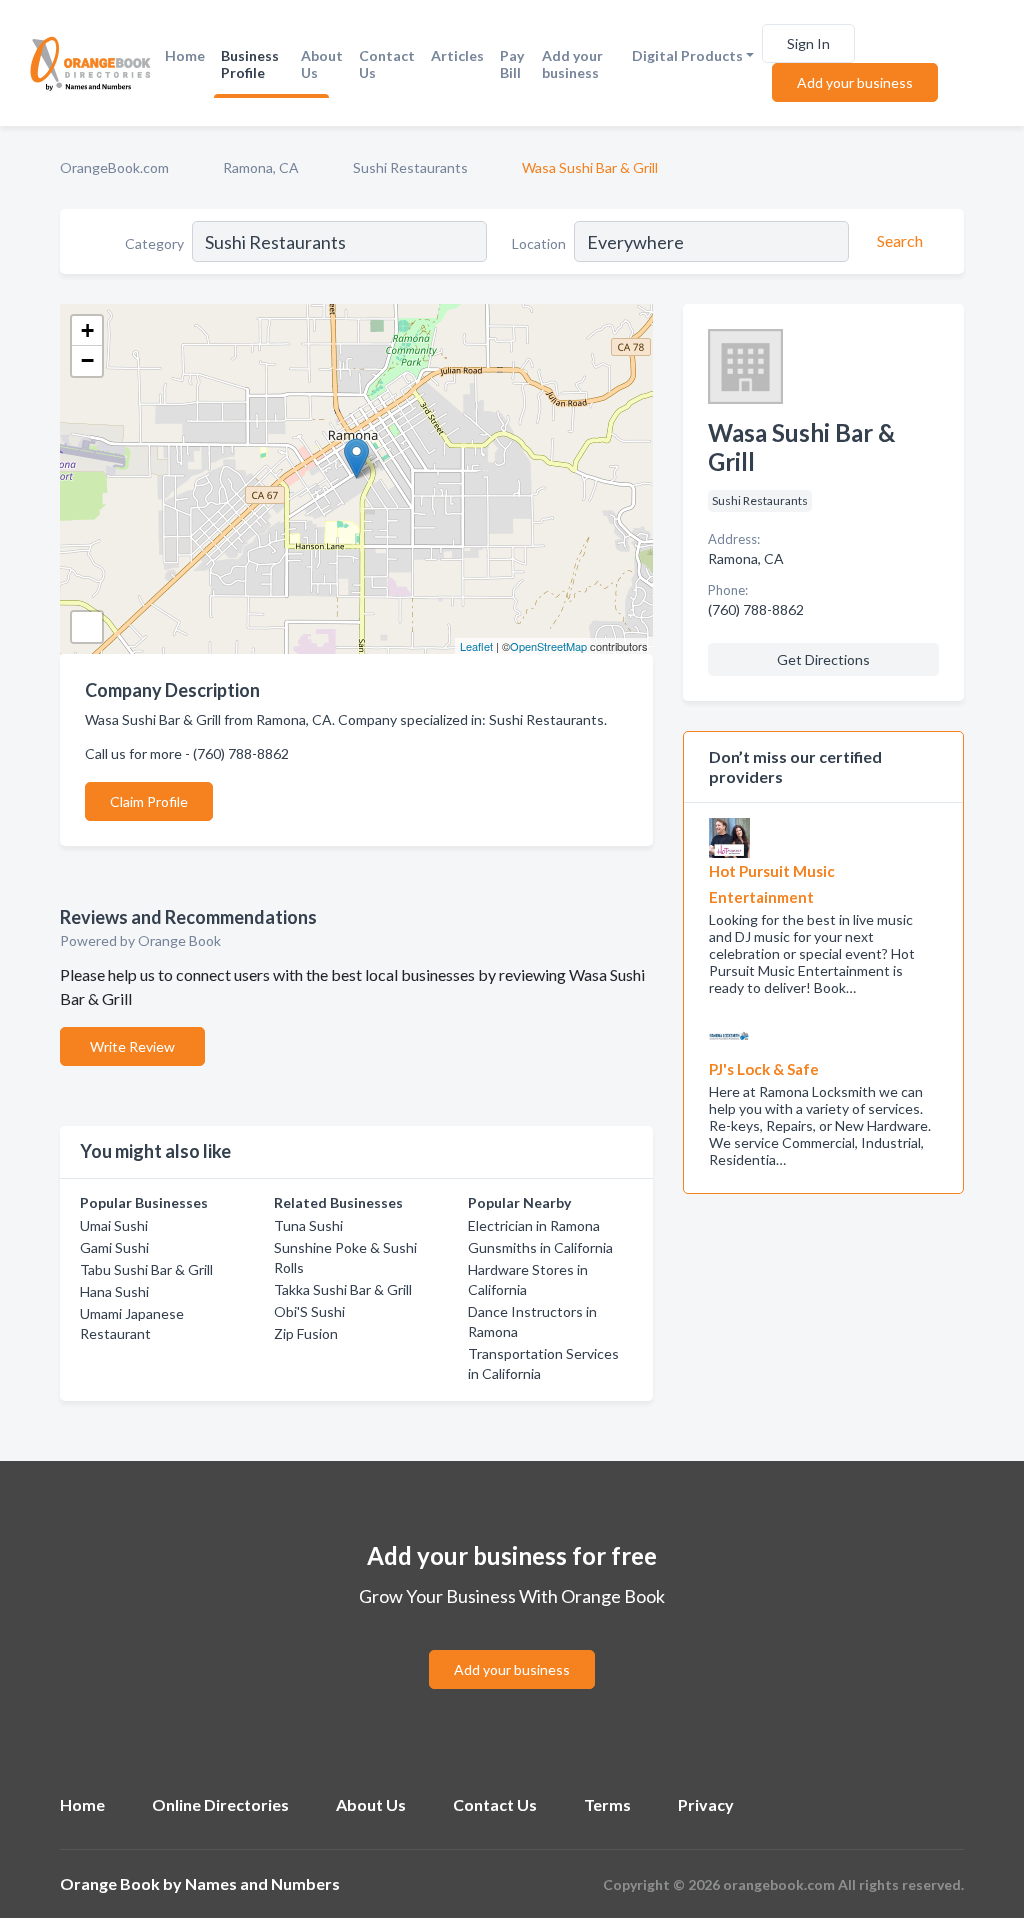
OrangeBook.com (114, 167)
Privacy (706, 1804)
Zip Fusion (306, 1333)
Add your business (572, 64)
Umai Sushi (114, 1225)
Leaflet (476, 646)
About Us (322, 64)
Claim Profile (149, 801)
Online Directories (220, 1804)
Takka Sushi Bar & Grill (343, 1289)
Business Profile (250, 64)
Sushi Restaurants (410, 167)
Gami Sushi (114, 1247)
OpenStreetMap (548, 646)
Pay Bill (512, 64)
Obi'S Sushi (309, 1311)
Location (539, 243)
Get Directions (823, 659)
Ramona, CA (261, 167)
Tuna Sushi (308, 1225)
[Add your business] (512, 1645)
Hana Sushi (114, 1291)
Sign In (808, 43)
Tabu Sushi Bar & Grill (146, 1269)
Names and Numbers (262, 1883)
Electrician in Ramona (534, 1225)
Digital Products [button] (687, 55)
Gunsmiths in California (540, 1247)
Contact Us (387, 64)
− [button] (87, 360)
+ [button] (87, 330)
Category (154, 243)
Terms (607, 1804)
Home (185, 55)
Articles (457, 55)
